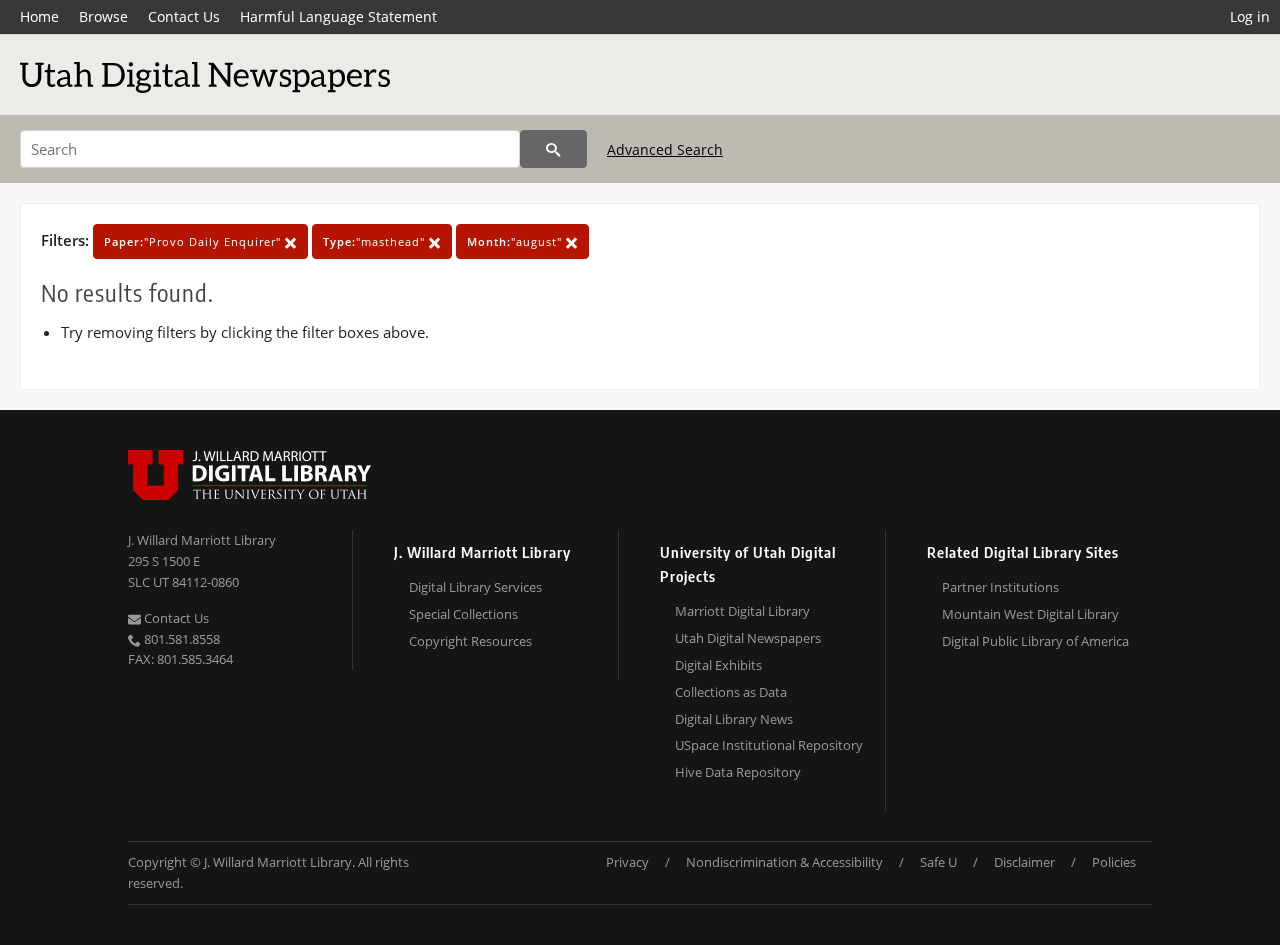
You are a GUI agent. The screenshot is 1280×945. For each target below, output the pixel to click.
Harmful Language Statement (338, 16)
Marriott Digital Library (742, 611)
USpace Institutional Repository (769, 745)
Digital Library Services (475, 587)
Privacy (627, 862)
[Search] (553, 149)
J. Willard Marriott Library (202, 540)
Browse (103, 16)
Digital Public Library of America (1035, 641)
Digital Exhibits (718, 665)
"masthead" (376, 241)
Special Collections (463, 614)
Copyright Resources (470, 641)
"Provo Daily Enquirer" (194, 241)
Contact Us (184, 16)
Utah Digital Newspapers (748, 638)
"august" (516, 241)
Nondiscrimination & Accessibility (784, 862)
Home (39, 16)
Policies (1114, 862)
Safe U (938, 862)
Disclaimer (1024, 862)
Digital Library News (734, 719)
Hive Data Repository (738, 772)
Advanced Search (665, 149)
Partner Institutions (1000, 587)
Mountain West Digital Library (1030, 614)
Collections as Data (731, 692)
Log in (1250, 16)
